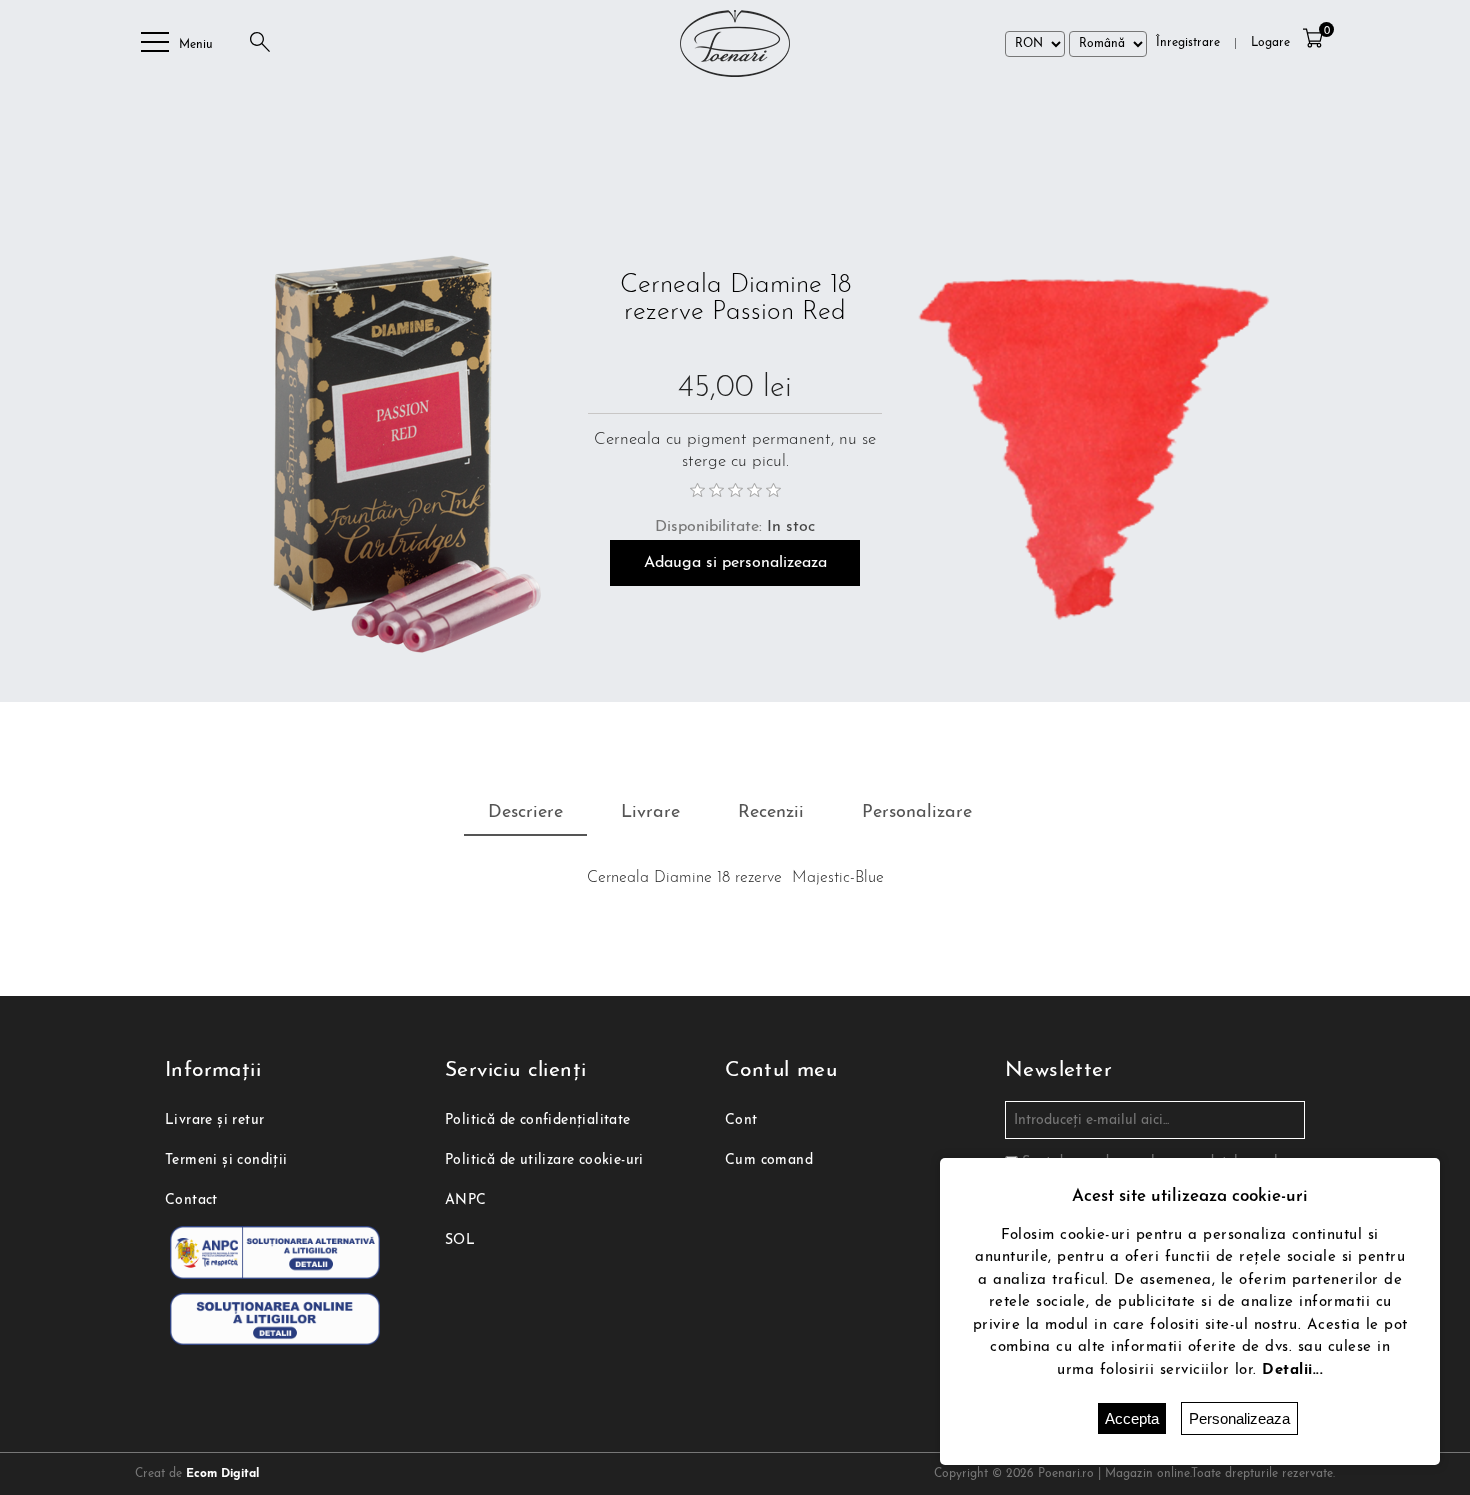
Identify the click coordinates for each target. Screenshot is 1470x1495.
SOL (460, 1240)
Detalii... (1292, 1370)
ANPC (466, 1200)
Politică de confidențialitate (538, 1120)
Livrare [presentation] (650, 813)
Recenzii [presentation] (771, 813)
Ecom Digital (222, 1474)
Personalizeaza (1239, 1418)
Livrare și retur (214, 1120)
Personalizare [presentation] (917, 813)
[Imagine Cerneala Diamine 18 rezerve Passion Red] (367, 444)
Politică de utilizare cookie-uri (544, 1160)
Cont (741, 1120)
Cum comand (769, 1160)
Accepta (1132, 1418)
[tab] (525, 814)
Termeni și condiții (226, 1160)
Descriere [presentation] (525, 813)
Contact (191, 1200)
